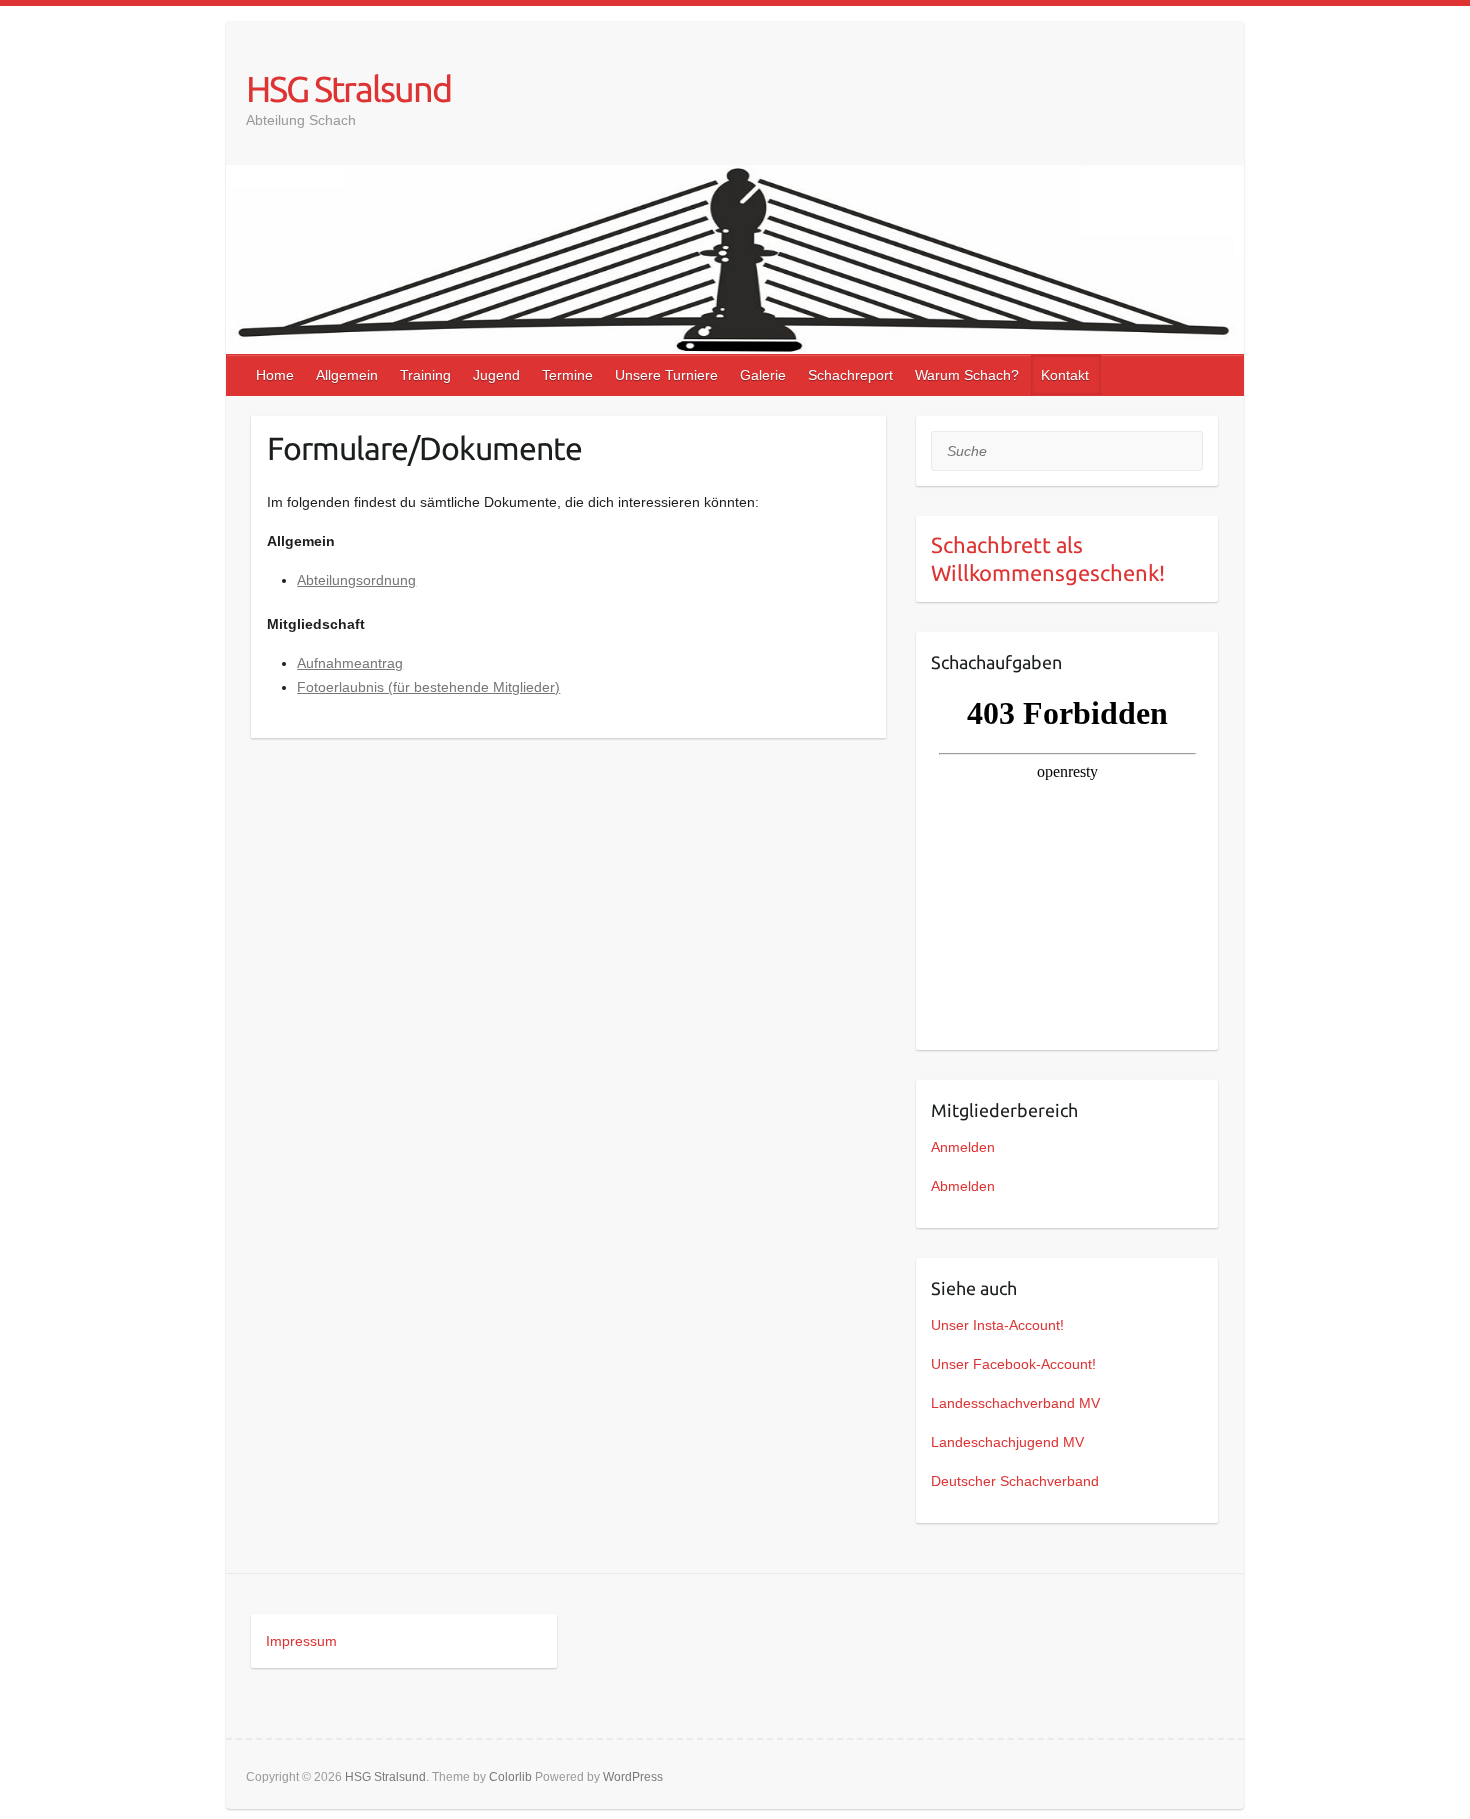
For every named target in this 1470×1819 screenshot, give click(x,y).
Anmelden (963, 1147)
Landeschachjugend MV (1007, 1442)
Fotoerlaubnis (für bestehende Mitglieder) (428, 687)
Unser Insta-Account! (997, 1325)
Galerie (763, 375)
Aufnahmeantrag (350, 663)
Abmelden (963, 1186)
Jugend (496, 375)
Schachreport (850, 375)
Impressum (301, 1641)
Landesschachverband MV (1015, 1403)
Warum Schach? (967, 375)
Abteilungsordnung (356, 580)
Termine (567, 375)
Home (275, 375)
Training (425, 375)
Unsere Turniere (666, 375)
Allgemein (347, 375)
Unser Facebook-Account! (1013, 1364)
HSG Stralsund (348, 88)
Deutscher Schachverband (1015, 1481)
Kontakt (1065, 375)
